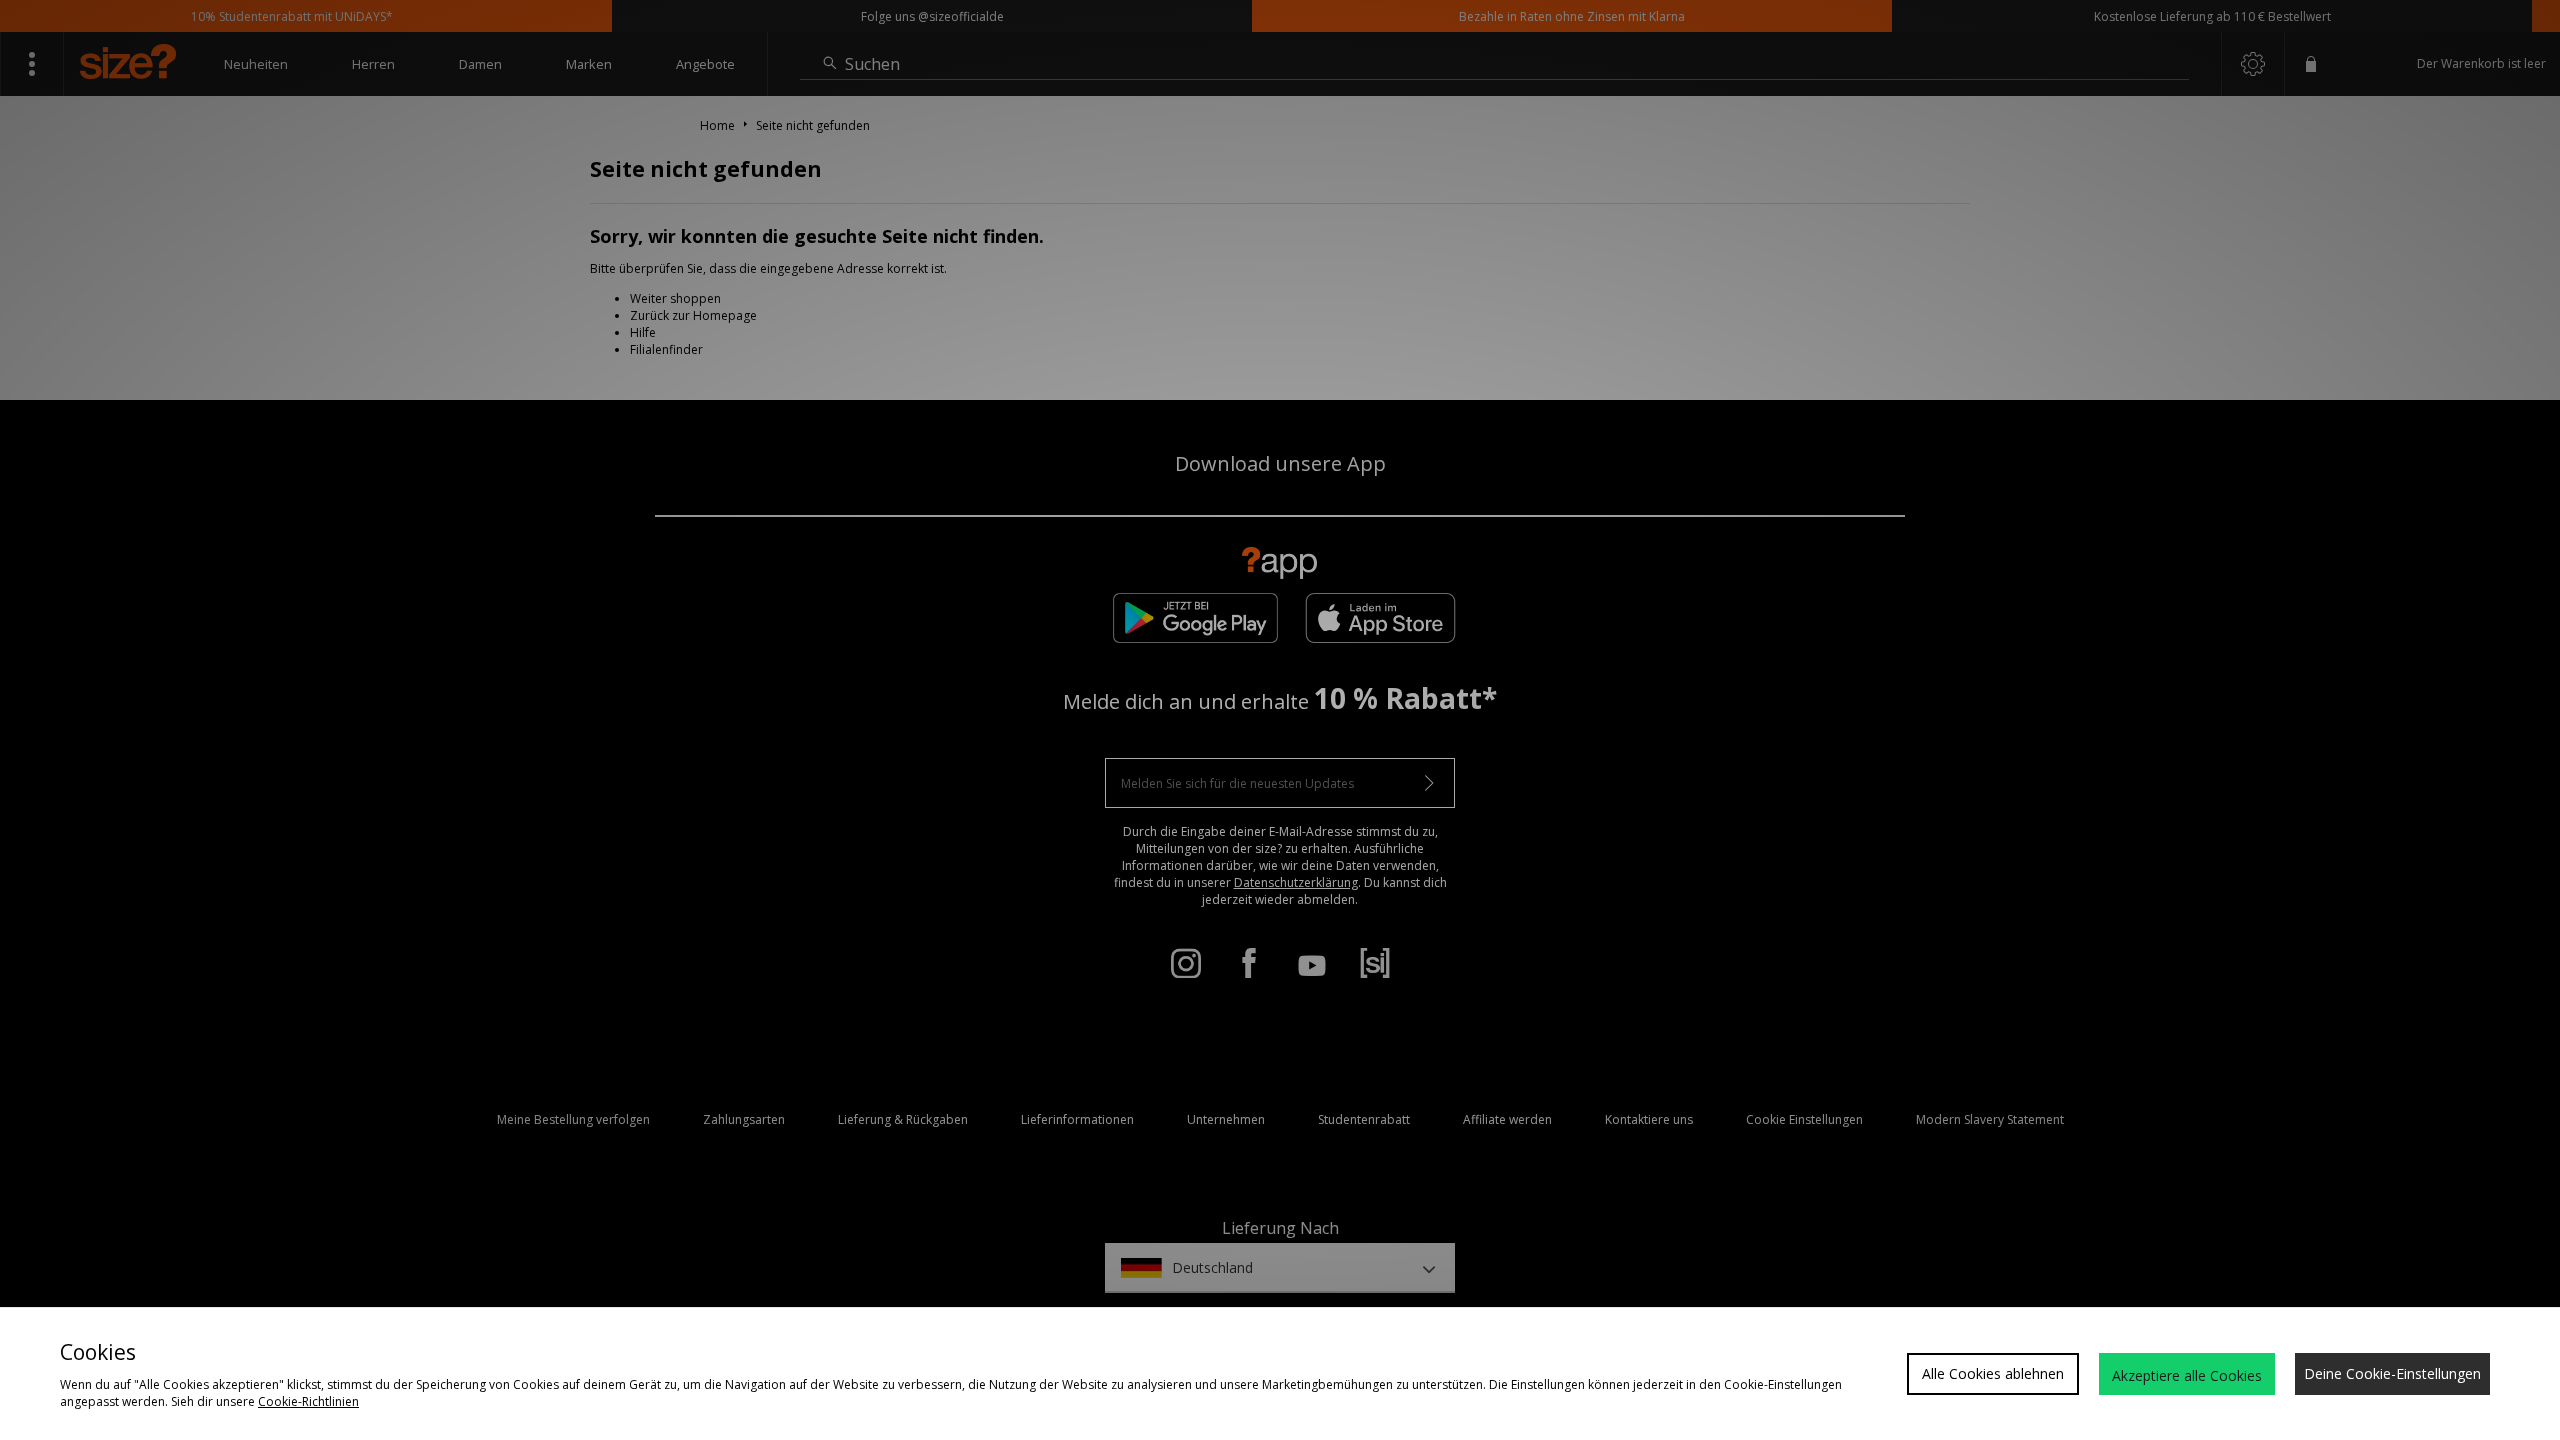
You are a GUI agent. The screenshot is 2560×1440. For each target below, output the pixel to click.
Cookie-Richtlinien (308, 1401)
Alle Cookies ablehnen (1993, 1373)
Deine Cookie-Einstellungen (2392, 1373)
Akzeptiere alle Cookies (2187, 1375)
